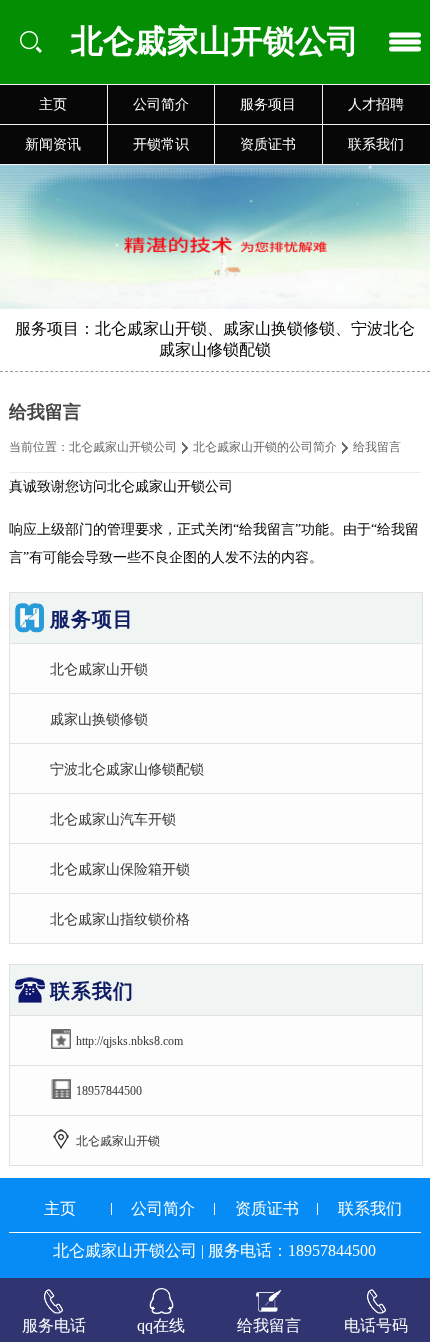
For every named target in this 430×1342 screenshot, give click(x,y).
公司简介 (161, 104)
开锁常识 (161, 144)
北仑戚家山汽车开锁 (113, 819)
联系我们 (370, 1208)
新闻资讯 (53, 144)
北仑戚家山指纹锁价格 (120, 919)
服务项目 (268, 104)
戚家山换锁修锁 (99, 719)
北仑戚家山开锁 (99, 669)
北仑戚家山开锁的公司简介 (265, 447)
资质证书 (268, 144)
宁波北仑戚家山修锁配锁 (127, 769)
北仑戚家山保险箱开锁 (120, 869)
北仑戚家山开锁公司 (123, 447)
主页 (53, 104)
